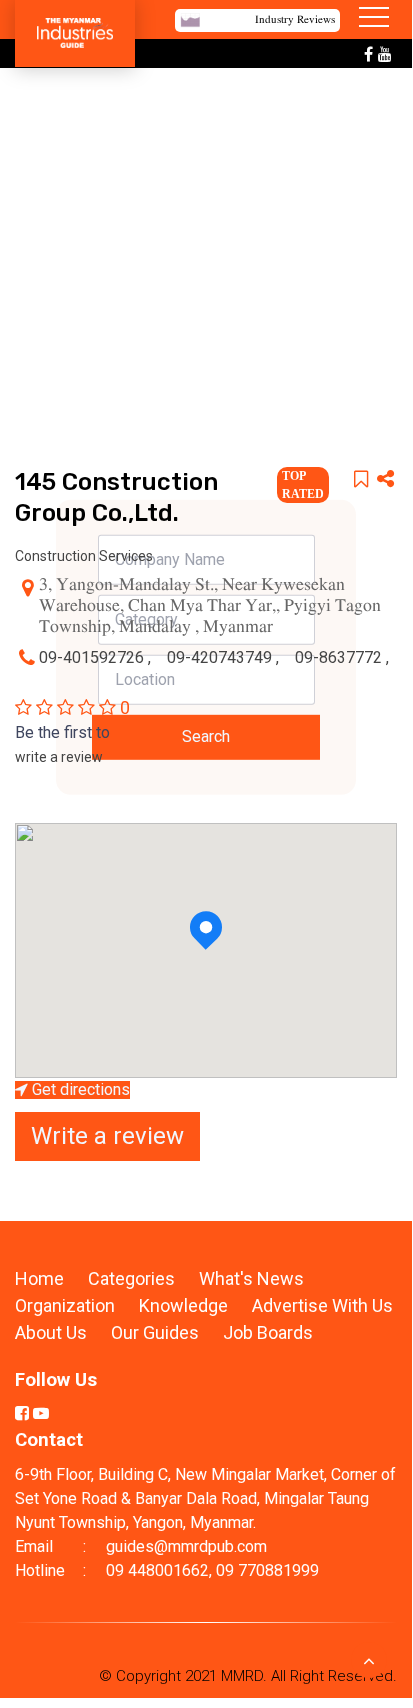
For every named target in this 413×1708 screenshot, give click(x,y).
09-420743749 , (225, 657)
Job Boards (268, 1332)
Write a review (107, 1136)
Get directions (79, 1090)
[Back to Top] (369, 1660)
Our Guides (157, 1332)
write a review (59, 757)
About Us (51, 1332)
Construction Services (84, 556)
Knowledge (185, 1305)
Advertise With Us (322, 1305)
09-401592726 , (97, 657)
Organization (67, 1305)
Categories (131, 1278)
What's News (251, 1278)
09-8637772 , (342, 657)
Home (39, 1278)
